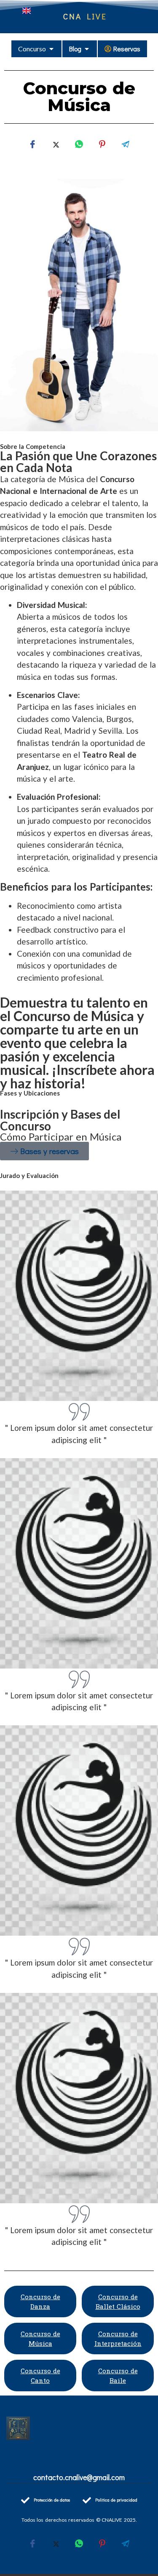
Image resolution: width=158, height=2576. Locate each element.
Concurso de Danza (40, 2301)
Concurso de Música (40, 2339)
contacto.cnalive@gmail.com (79, 2477)
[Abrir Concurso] (51, 49)
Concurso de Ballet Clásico (118, 2301)
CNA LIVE (85, 16)
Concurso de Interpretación (118, 2339)
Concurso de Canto (40, 2376)
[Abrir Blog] (87, 49)
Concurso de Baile (118, 2376)
